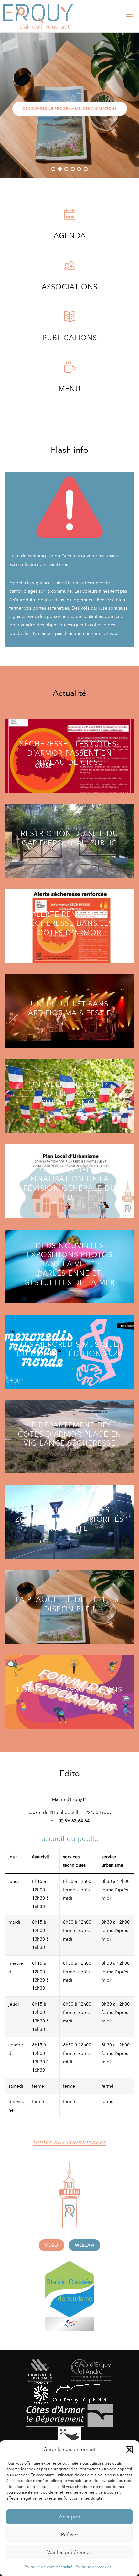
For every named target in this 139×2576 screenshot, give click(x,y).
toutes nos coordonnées (70, 2141)
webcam (85, 2245)
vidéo (51, 2245)
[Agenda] (70, 218)
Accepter (70, 2517)
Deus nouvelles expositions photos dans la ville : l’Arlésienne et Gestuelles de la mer (69, 1264)
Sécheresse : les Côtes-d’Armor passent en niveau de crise (69, 753)
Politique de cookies (93, 2567)
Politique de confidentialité (48, 2567)
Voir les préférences (69, 2552)
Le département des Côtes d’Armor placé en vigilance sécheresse (70, 1434)
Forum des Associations (70, 1689)
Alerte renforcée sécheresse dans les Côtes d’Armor (69, 923)
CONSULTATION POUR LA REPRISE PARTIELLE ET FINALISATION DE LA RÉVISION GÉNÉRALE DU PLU (70, 1179)
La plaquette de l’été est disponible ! (70, 1604)
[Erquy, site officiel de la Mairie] (38, 16)
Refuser (69, 2535)
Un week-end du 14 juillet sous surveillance (69, 1094)
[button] (129, 2450)
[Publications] (70, 320)
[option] (69, 105)
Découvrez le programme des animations (70, 109)
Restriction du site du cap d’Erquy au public (69, 838)
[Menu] (70, 371)
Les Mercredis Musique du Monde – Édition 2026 (70, 1349)
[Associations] (70, 269)
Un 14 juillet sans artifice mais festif (69, 1008)
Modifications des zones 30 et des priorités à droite (69, 1519)
